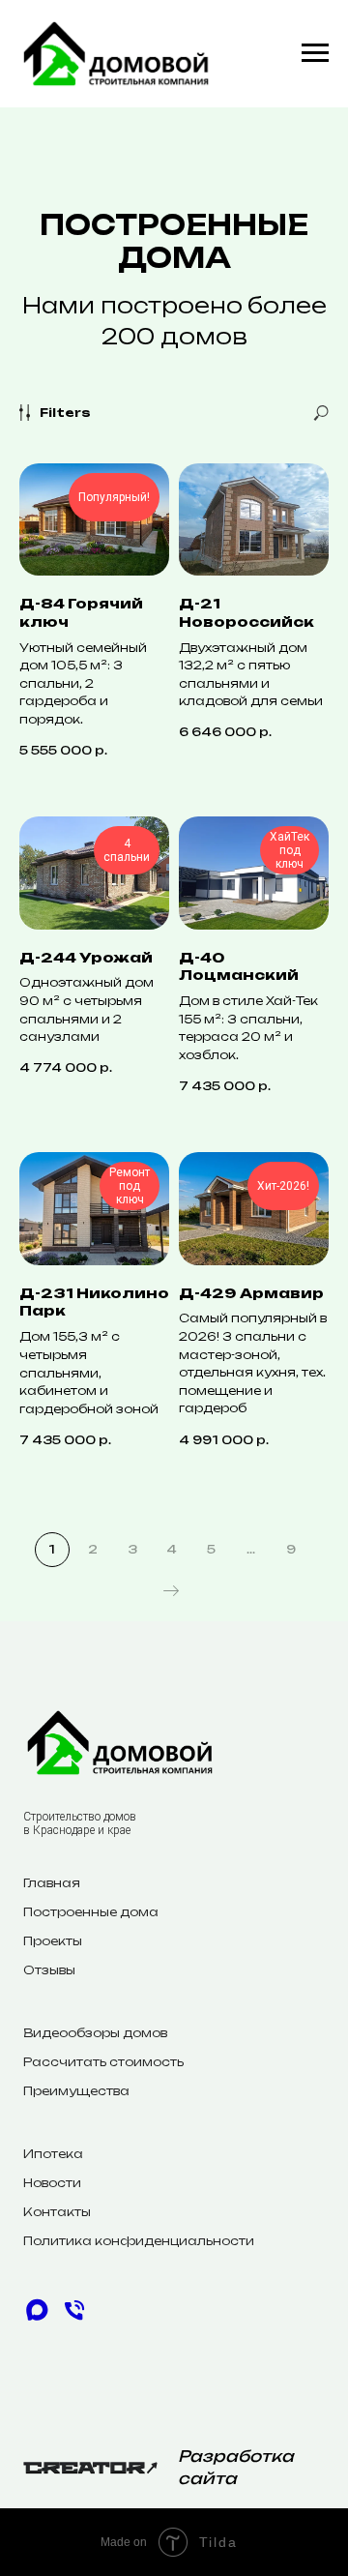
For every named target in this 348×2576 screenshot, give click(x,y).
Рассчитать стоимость (103, 2062)
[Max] (37, 2318)
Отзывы (49, 1970)
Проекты (53, 1941)
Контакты (57, 2212)
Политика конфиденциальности (139, 2241)
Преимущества (76, 2091)
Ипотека (53, 2154)
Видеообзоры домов (95, 2033)
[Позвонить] (74, 2318)
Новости (52, 2183)
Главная (52, 1883)
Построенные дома (91, 1912)
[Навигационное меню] (315, 53)
